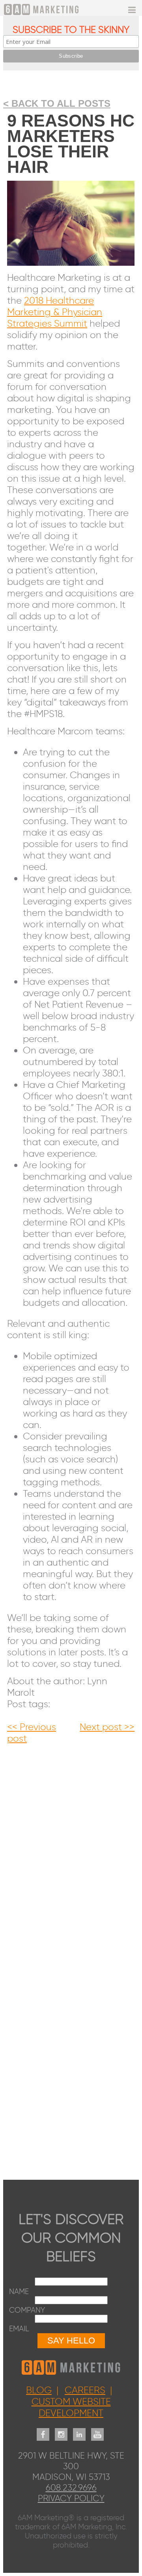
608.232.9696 (71, 2488)
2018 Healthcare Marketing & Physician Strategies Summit (55, 312)
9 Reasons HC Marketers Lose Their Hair (71, 144)
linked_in (79, 2430)
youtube (97, 2430)
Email (19, 2329)
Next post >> (107, 1727)
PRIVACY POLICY (71, 2498)
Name (19, 2291)
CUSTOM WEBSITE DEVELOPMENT (71, 2407)
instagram (61, 2430)
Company (27, 2310)
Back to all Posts (61, 103)
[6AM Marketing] (53, 9)
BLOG (39, 2390)
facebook (43, 2430)
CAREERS (85, 2390)
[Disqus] (71, 1843)
